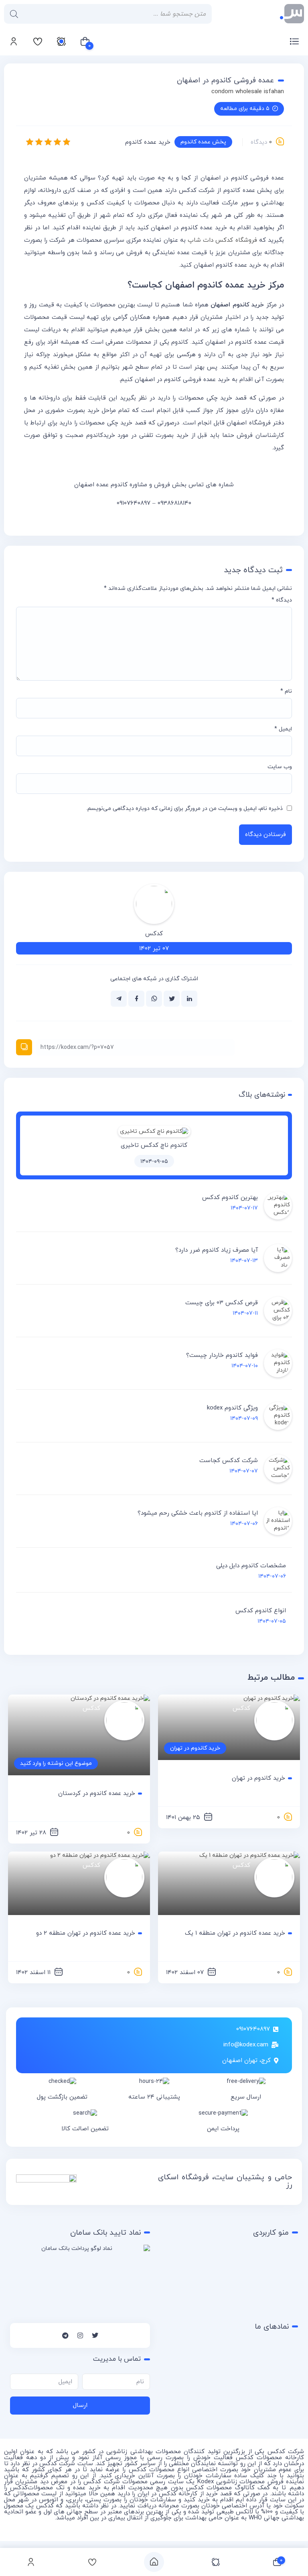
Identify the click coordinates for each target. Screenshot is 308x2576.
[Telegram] (65, 2335)
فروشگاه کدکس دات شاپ (222, 240)
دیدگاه (282, 600)
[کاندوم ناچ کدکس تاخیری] (154, 1131)
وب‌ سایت (280, 767)
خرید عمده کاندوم (148, 142)
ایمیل (283, 729)
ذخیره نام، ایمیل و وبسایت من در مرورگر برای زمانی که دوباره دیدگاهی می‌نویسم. (184, 809)
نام (286, 691)
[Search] (14, 14)
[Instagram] (80, 2335)
